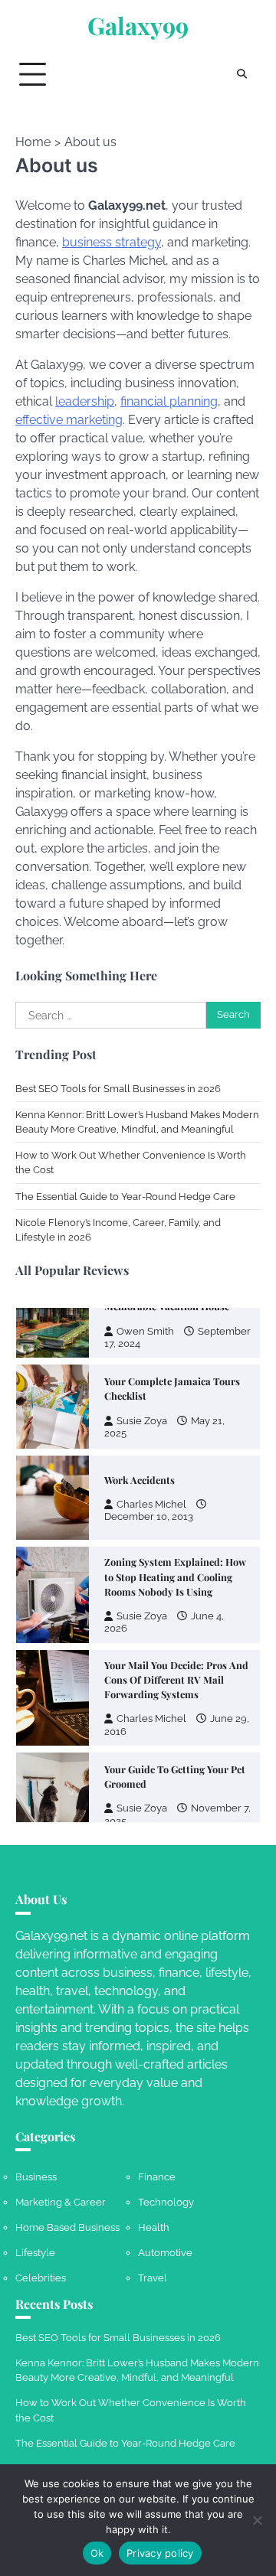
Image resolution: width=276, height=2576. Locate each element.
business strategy (112, 242)
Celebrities (41, 2278)
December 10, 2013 (149, 1516)
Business (36, 2177)
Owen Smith (145, 1331)
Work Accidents (140, 1480)
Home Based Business (67, 2227)
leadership (85, 401)
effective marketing (69, 420)
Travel (153, 2278)
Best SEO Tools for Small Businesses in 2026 (118, 1089)
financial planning (169, 401)
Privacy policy (160, 2553)
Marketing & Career (61, 2202)
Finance (157, 2177)
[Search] (242, 74)
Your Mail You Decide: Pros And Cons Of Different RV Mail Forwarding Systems (176, 1679)
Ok (97, 2553)
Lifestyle (35, 2253)
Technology (166, 2202)
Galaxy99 (138, 26)
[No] (257, 2520)
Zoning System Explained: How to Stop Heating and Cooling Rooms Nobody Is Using (175, 1576)
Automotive (165, 2253)
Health (154, 2227)
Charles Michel (151, 1504)
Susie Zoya (142, 1421)
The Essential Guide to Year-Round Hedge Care (125, 1197)
